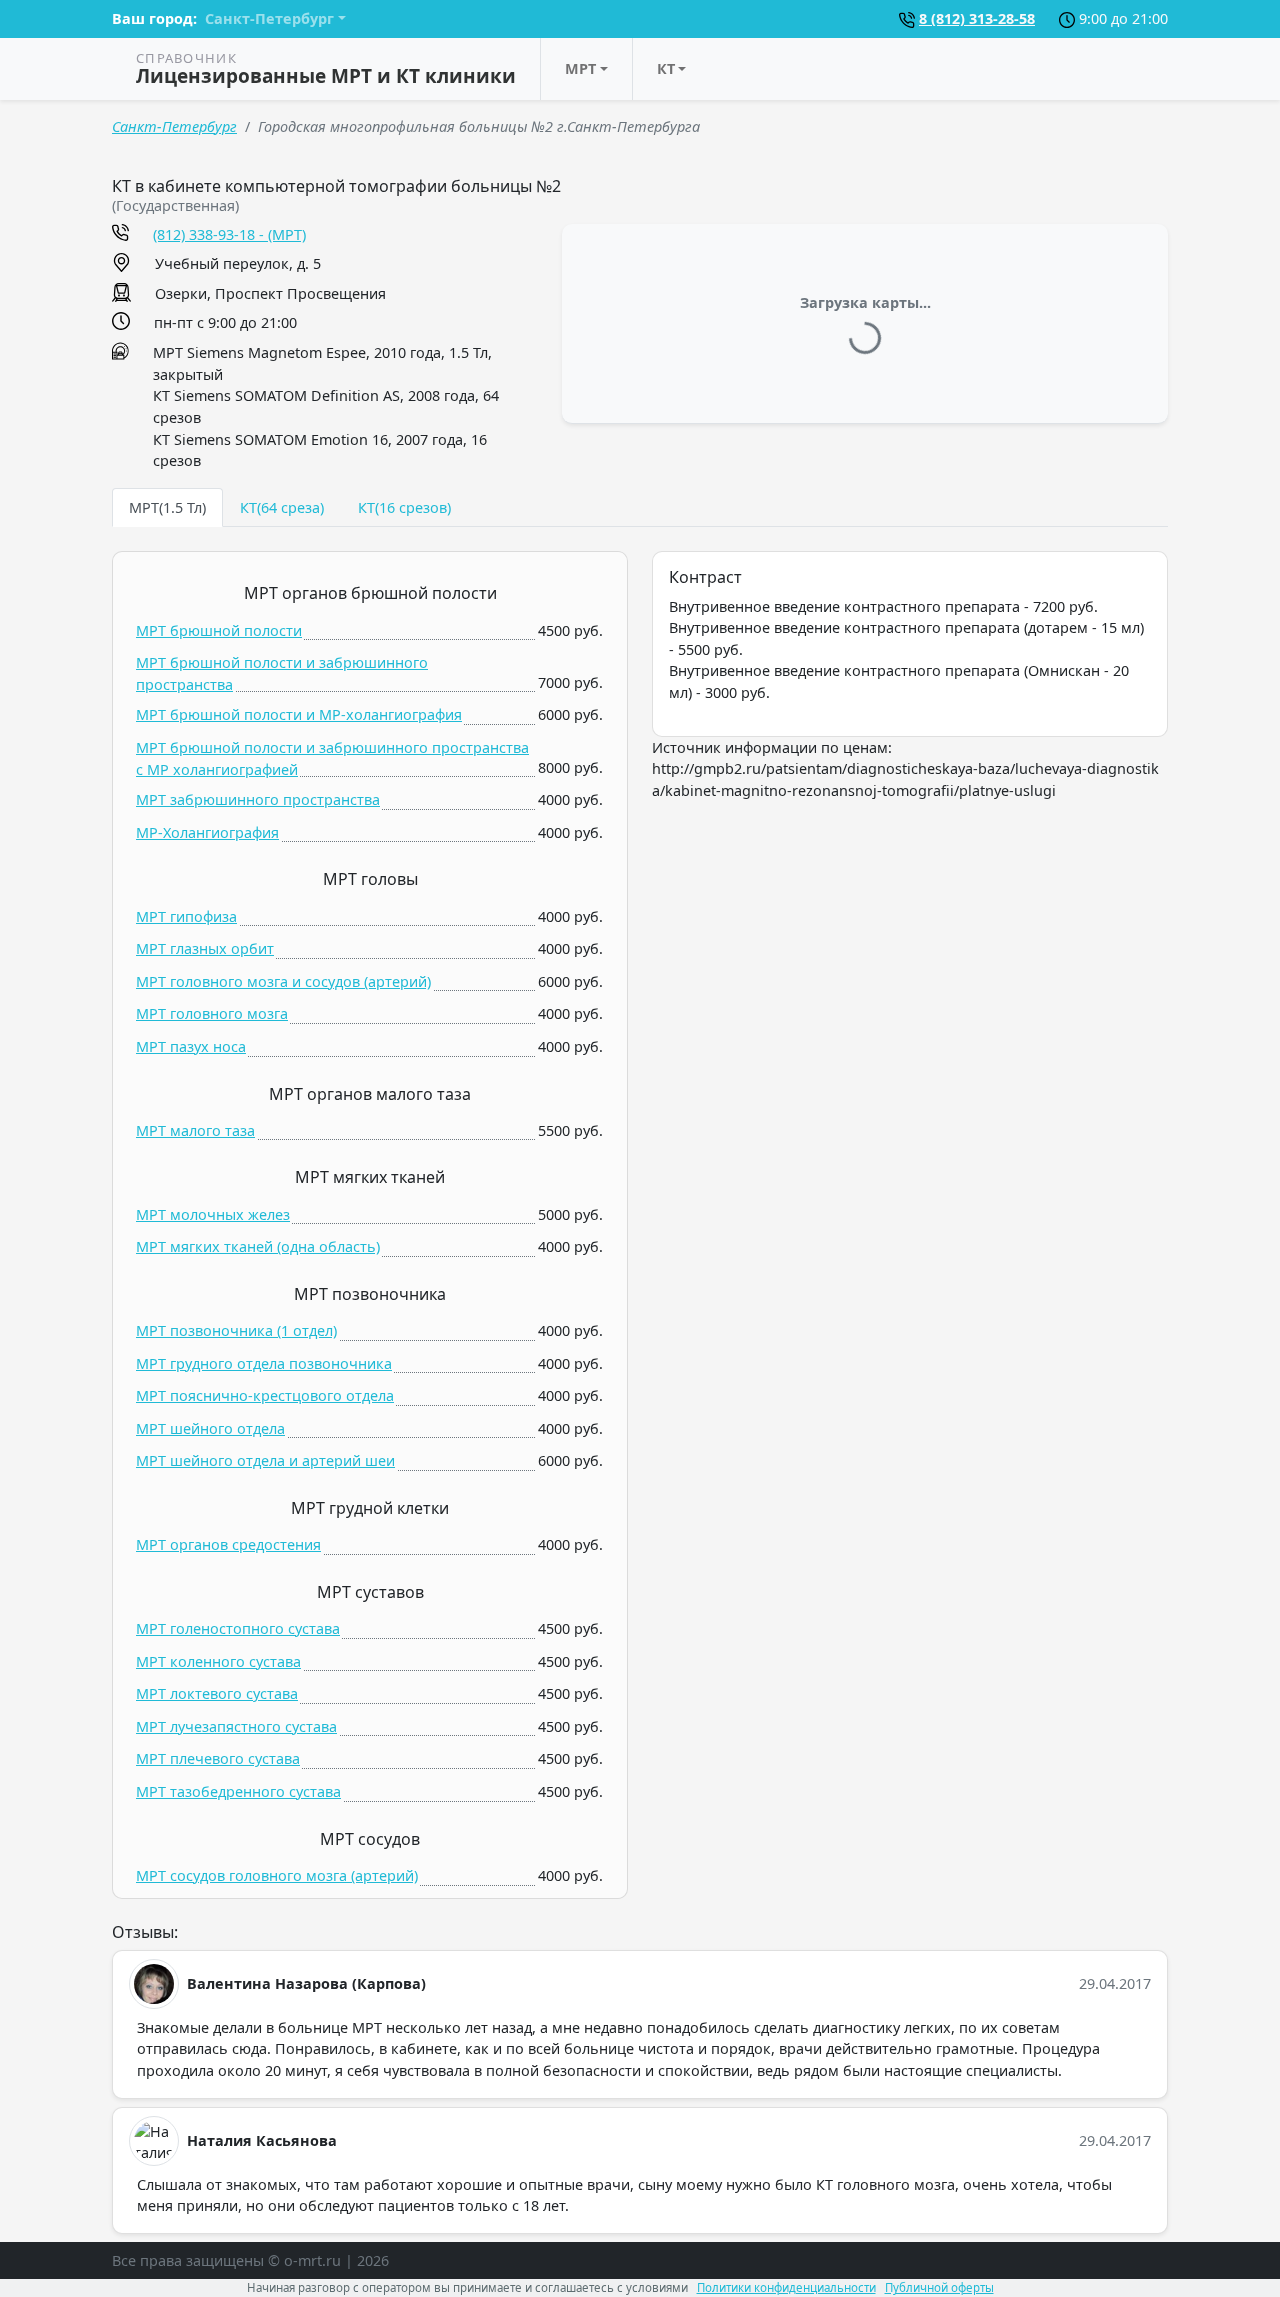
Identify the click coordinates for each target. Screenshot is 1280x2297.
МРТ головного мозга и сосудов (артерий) (283, 981)
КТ (666, 68)
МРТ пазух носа (191, 1046)
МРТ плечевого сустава (218, 1758)
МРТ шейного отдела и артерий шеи (265, 1460)
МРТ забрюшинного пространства (258, 799)
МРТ (580, 68)
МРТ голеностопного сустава (238, 1628)
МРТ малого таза (195, 1130)
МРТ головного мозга (212, 1013)
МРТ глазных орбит (205, 948)
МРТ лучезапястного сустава (236, 1726)
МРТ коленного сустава (218, 1661)
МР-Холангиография (207, 832)
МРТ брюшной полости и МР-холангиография (299, 714)
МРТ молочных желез (213, 1214)
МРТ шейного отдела (210, 1428)
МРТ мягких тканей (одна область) (258, 1246)
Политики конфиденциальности (786, 2287)
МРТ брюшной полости (219, 630)
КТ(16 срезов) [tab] (404, 507)
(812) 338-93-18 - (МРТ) (229, 234)
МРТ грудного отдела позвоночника (264, 1363)
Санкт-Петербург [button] (269, 18)
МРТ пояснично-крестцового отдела (265, 1395)
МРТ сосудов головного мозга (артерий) (277, 1875)
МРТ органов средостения (228, 1544)
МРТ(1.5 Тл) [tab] (167, 507)
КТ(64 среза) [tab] (282, 507)
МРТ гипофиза (186, 916)
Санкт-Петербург (174, 126)
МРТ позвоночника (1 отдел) (236, 1330)
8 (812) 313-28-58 (977, 18)
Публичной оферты (939, 2287)
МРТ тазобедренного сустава (238, 1791)
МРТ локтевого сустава (217, 1693)
